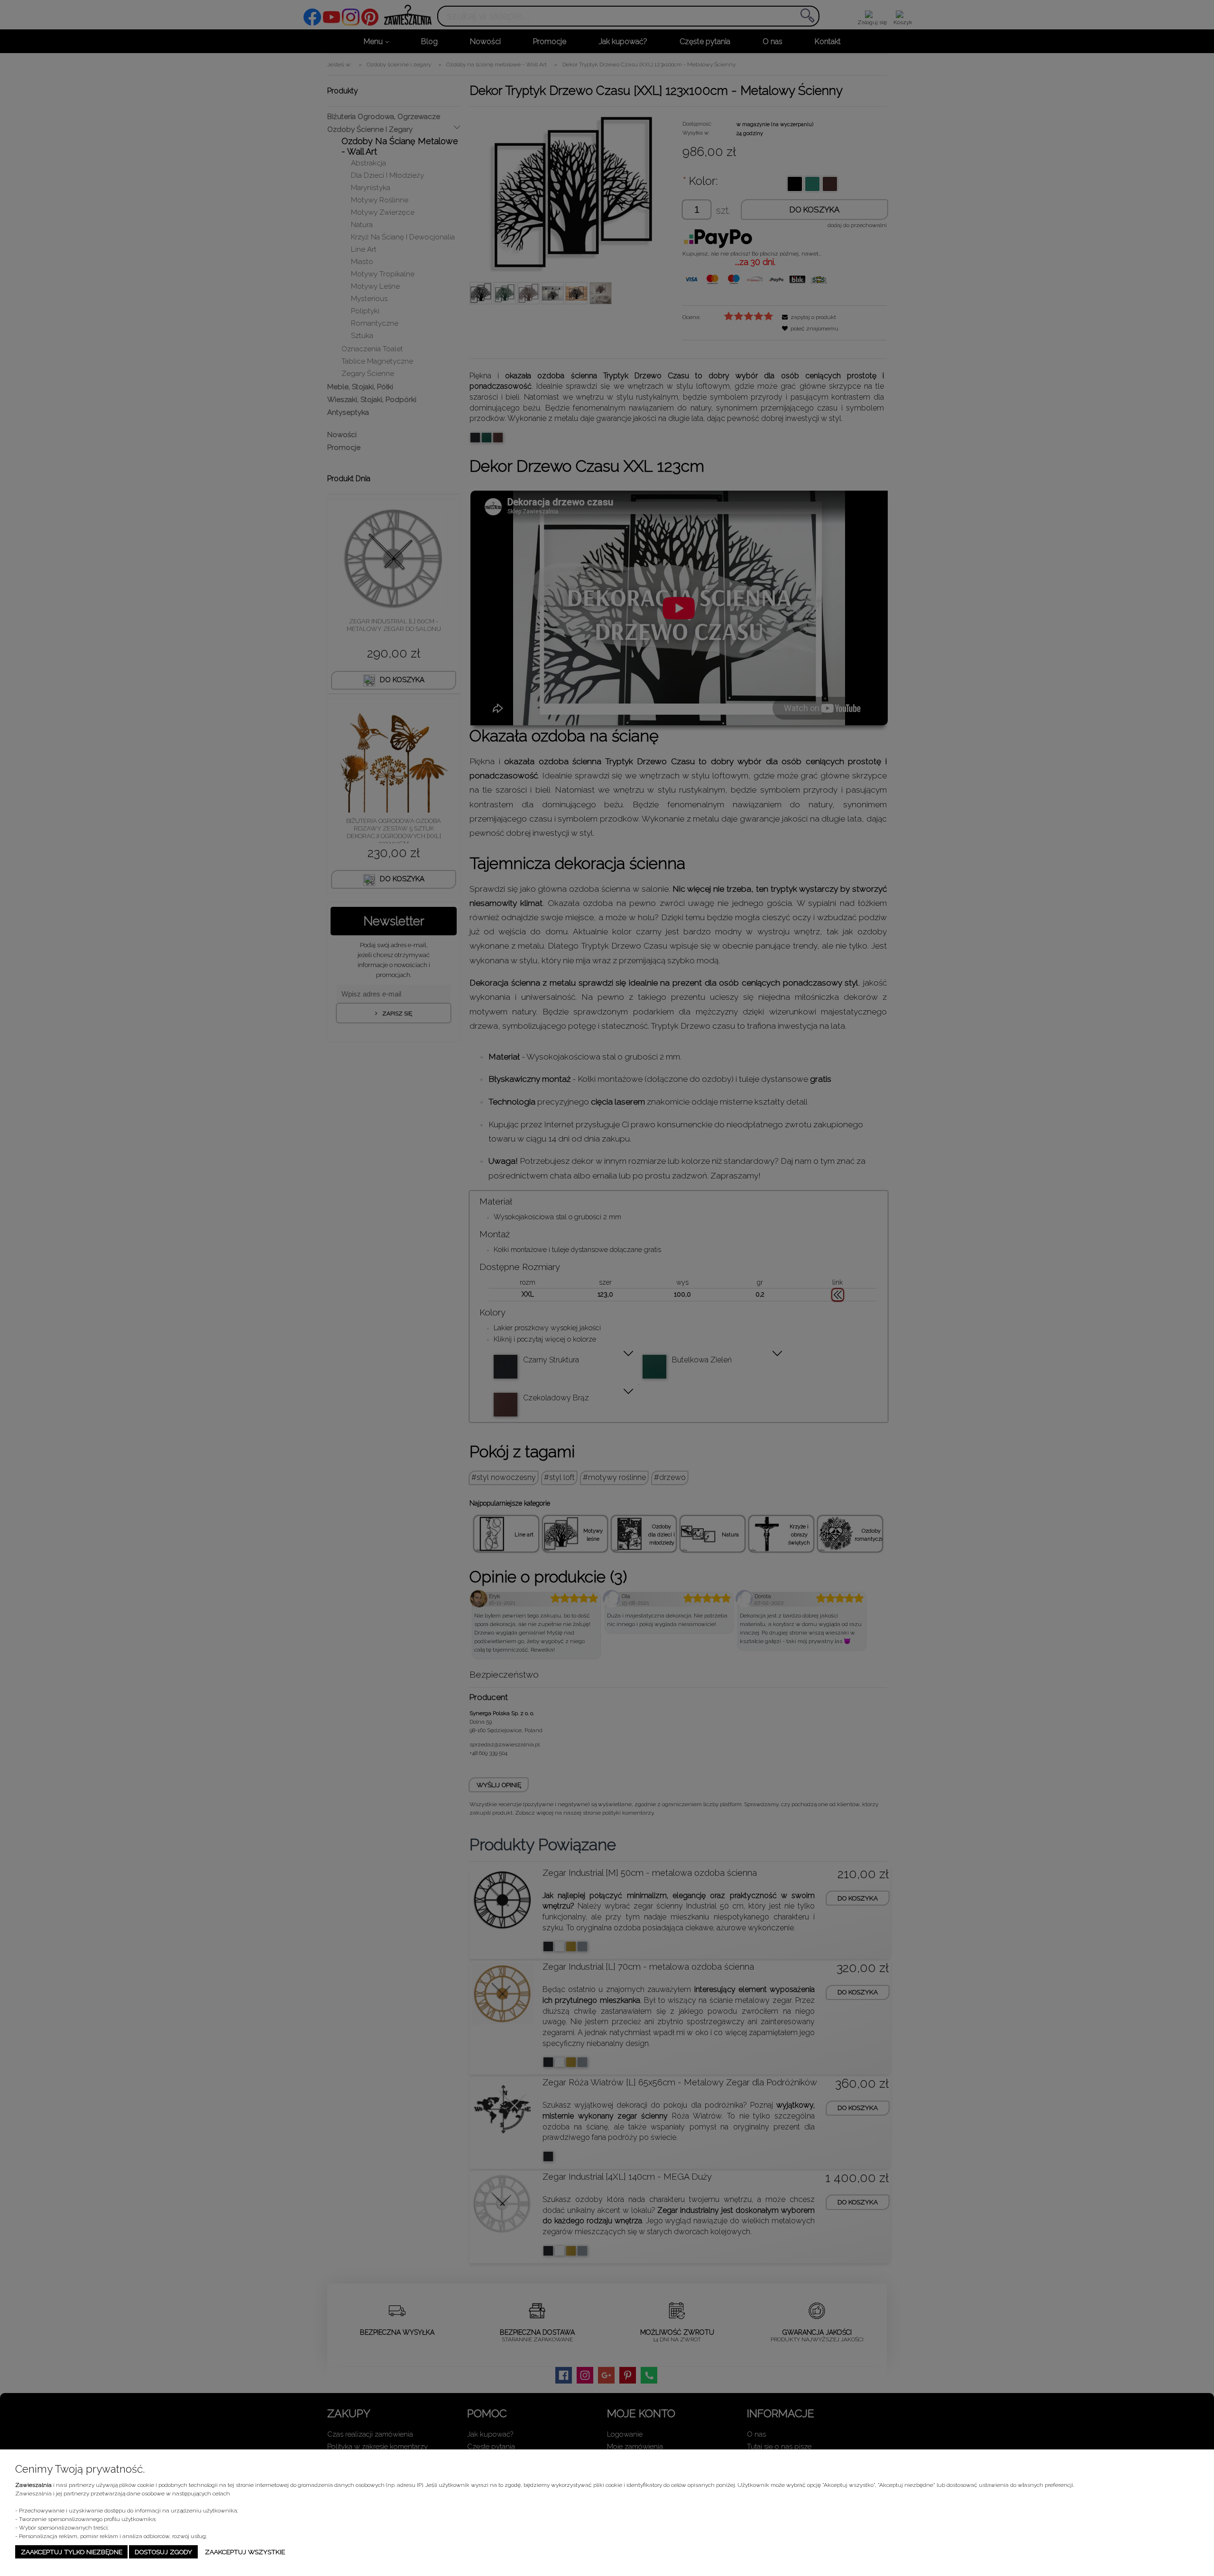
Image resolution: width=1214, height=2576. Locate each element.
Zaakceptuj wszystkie (245, 2552)
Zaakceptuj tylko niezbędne (72, 2552)
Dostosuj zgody (163, 2552)
